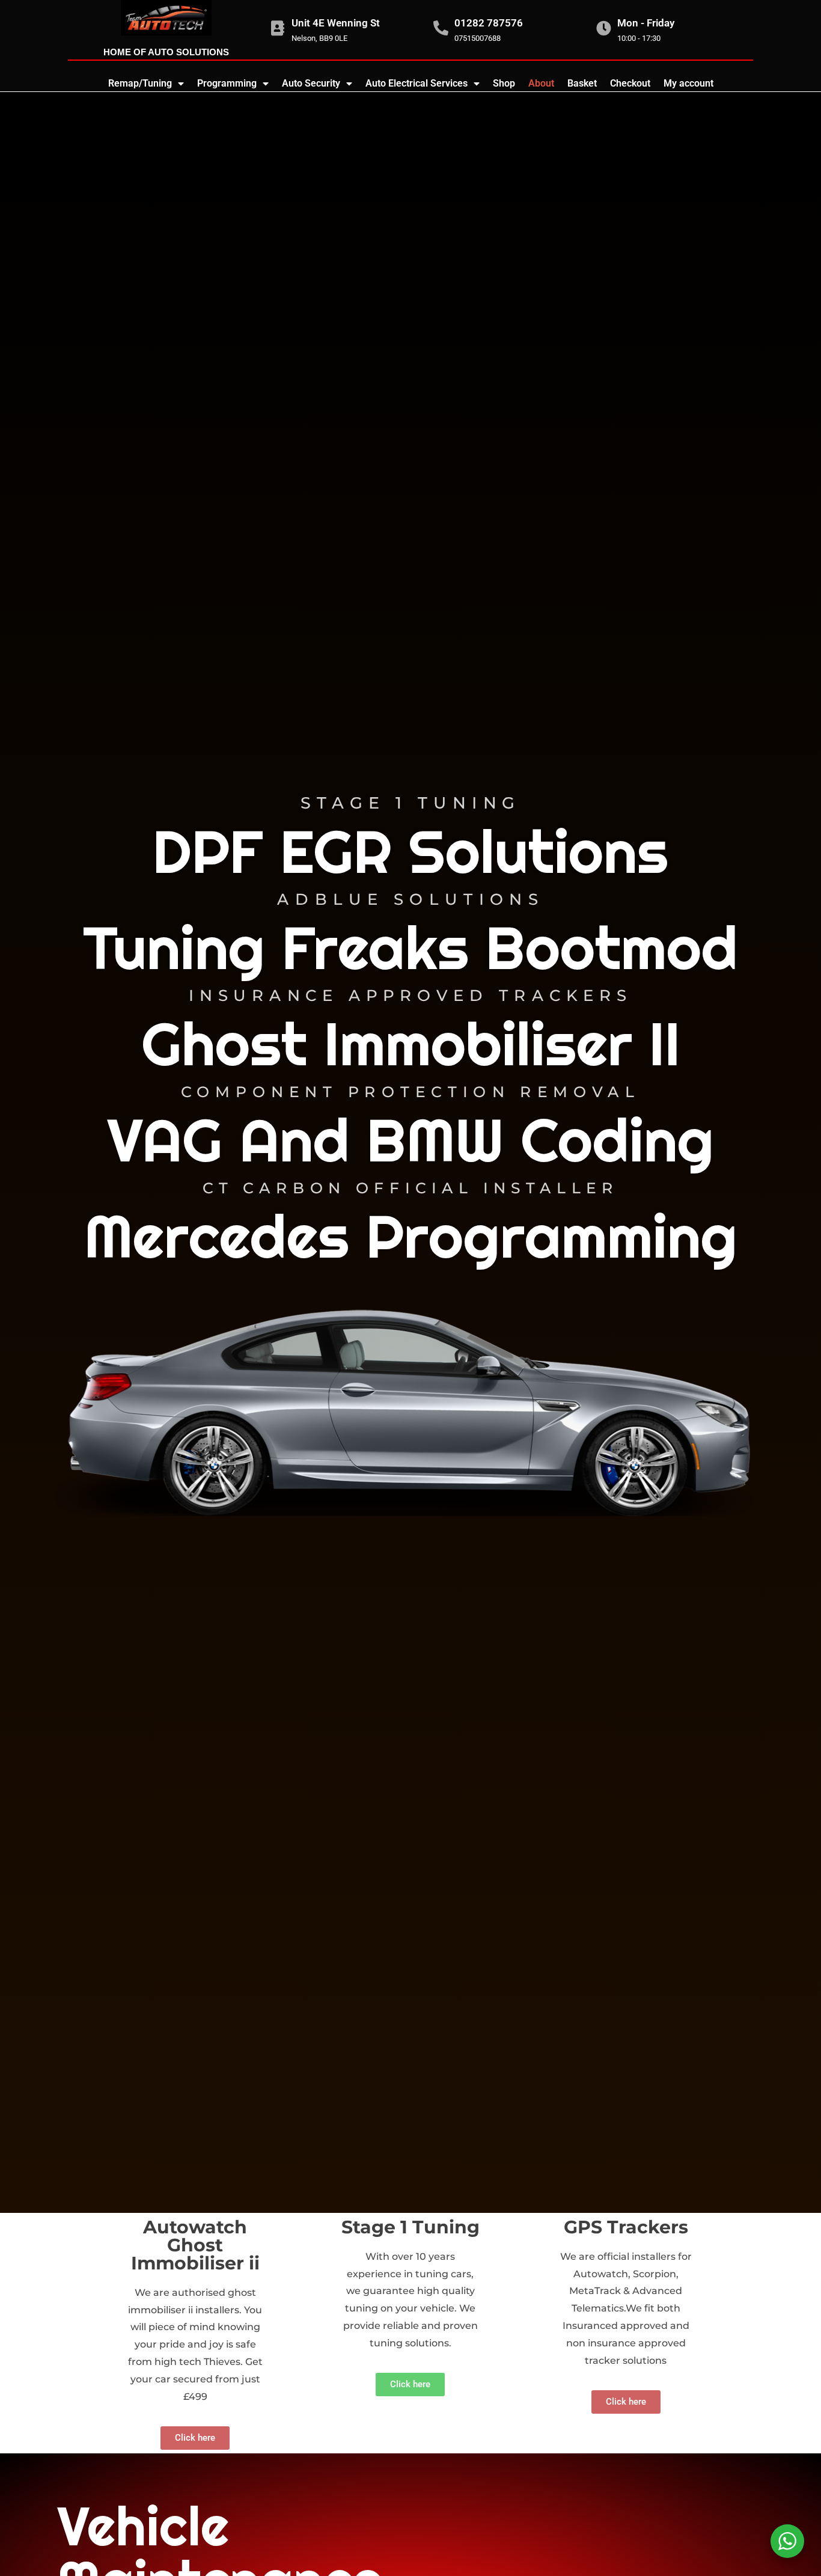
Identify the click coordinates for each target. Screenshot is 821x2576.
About (541, 83)
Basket (582, 83)
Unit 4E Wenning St (336, 23)
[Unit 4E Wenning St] (278, 28)
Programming (227, 83)
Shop (504, 83)
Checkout (630, 83)
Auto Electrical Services (417, 83)
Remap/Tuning (140, 83)
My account (688, 83)
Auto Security (311, 83)
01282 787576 (489, 23)
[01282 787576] (441, 28)
